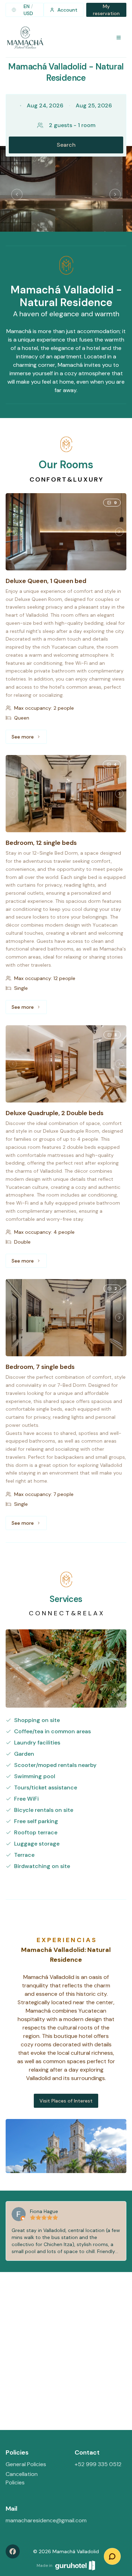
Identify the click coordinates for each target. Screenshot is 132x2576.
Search (66, 145)
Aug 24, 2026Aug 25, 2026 (69, 105)
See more (29, 739)
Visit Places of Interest (66, 2101)
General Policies (26, 2464)
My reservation (106, 10)
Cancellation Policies (22, 2478)
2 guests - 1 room (72, 125)
